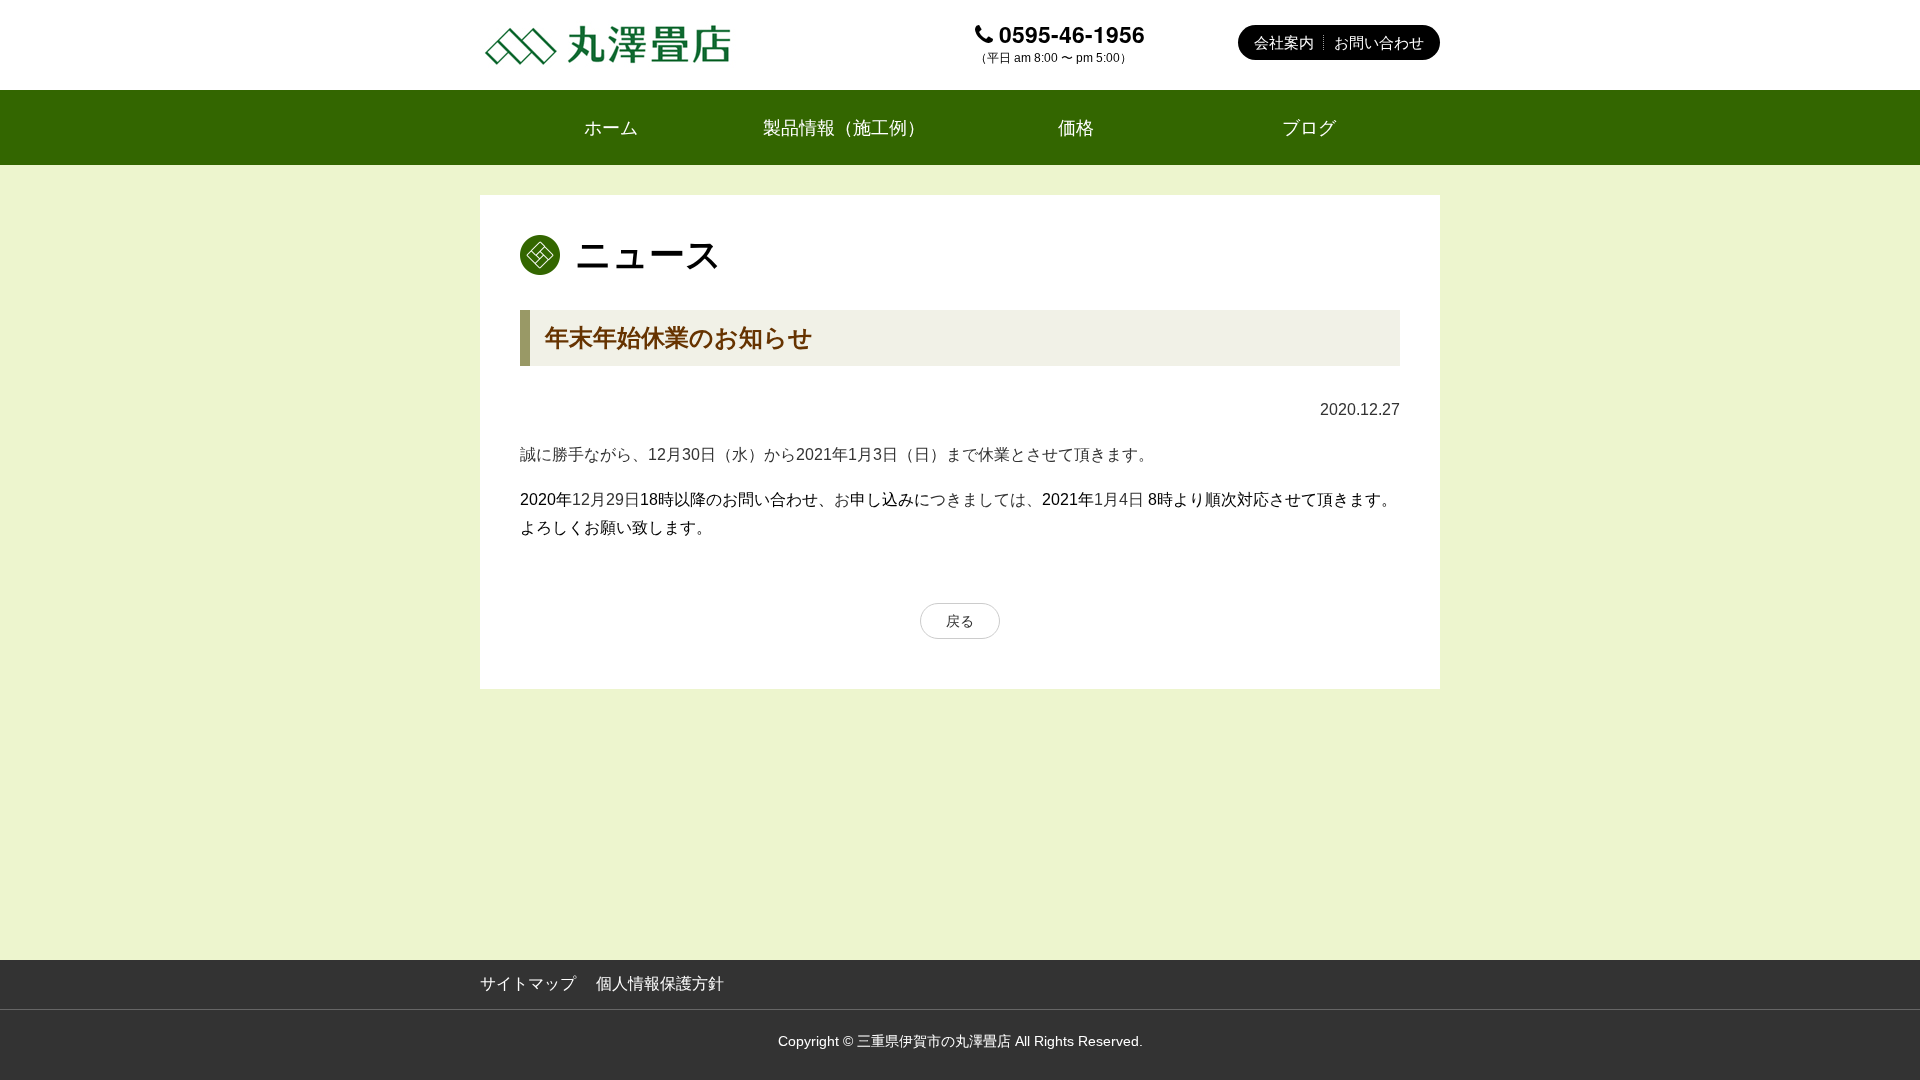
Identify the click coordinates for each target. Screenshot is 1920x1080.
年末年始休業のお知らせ (679, 337)
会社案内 (1284, 42)
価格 (1076, 127)
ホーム (611, 127)
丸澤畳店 (610, 45)
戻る (960, 621)
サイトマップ (528, 983)
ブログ (1309, 127)
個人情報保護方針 (660, 983)
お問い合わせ (1379, 42)
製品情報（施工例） (844, 127)
